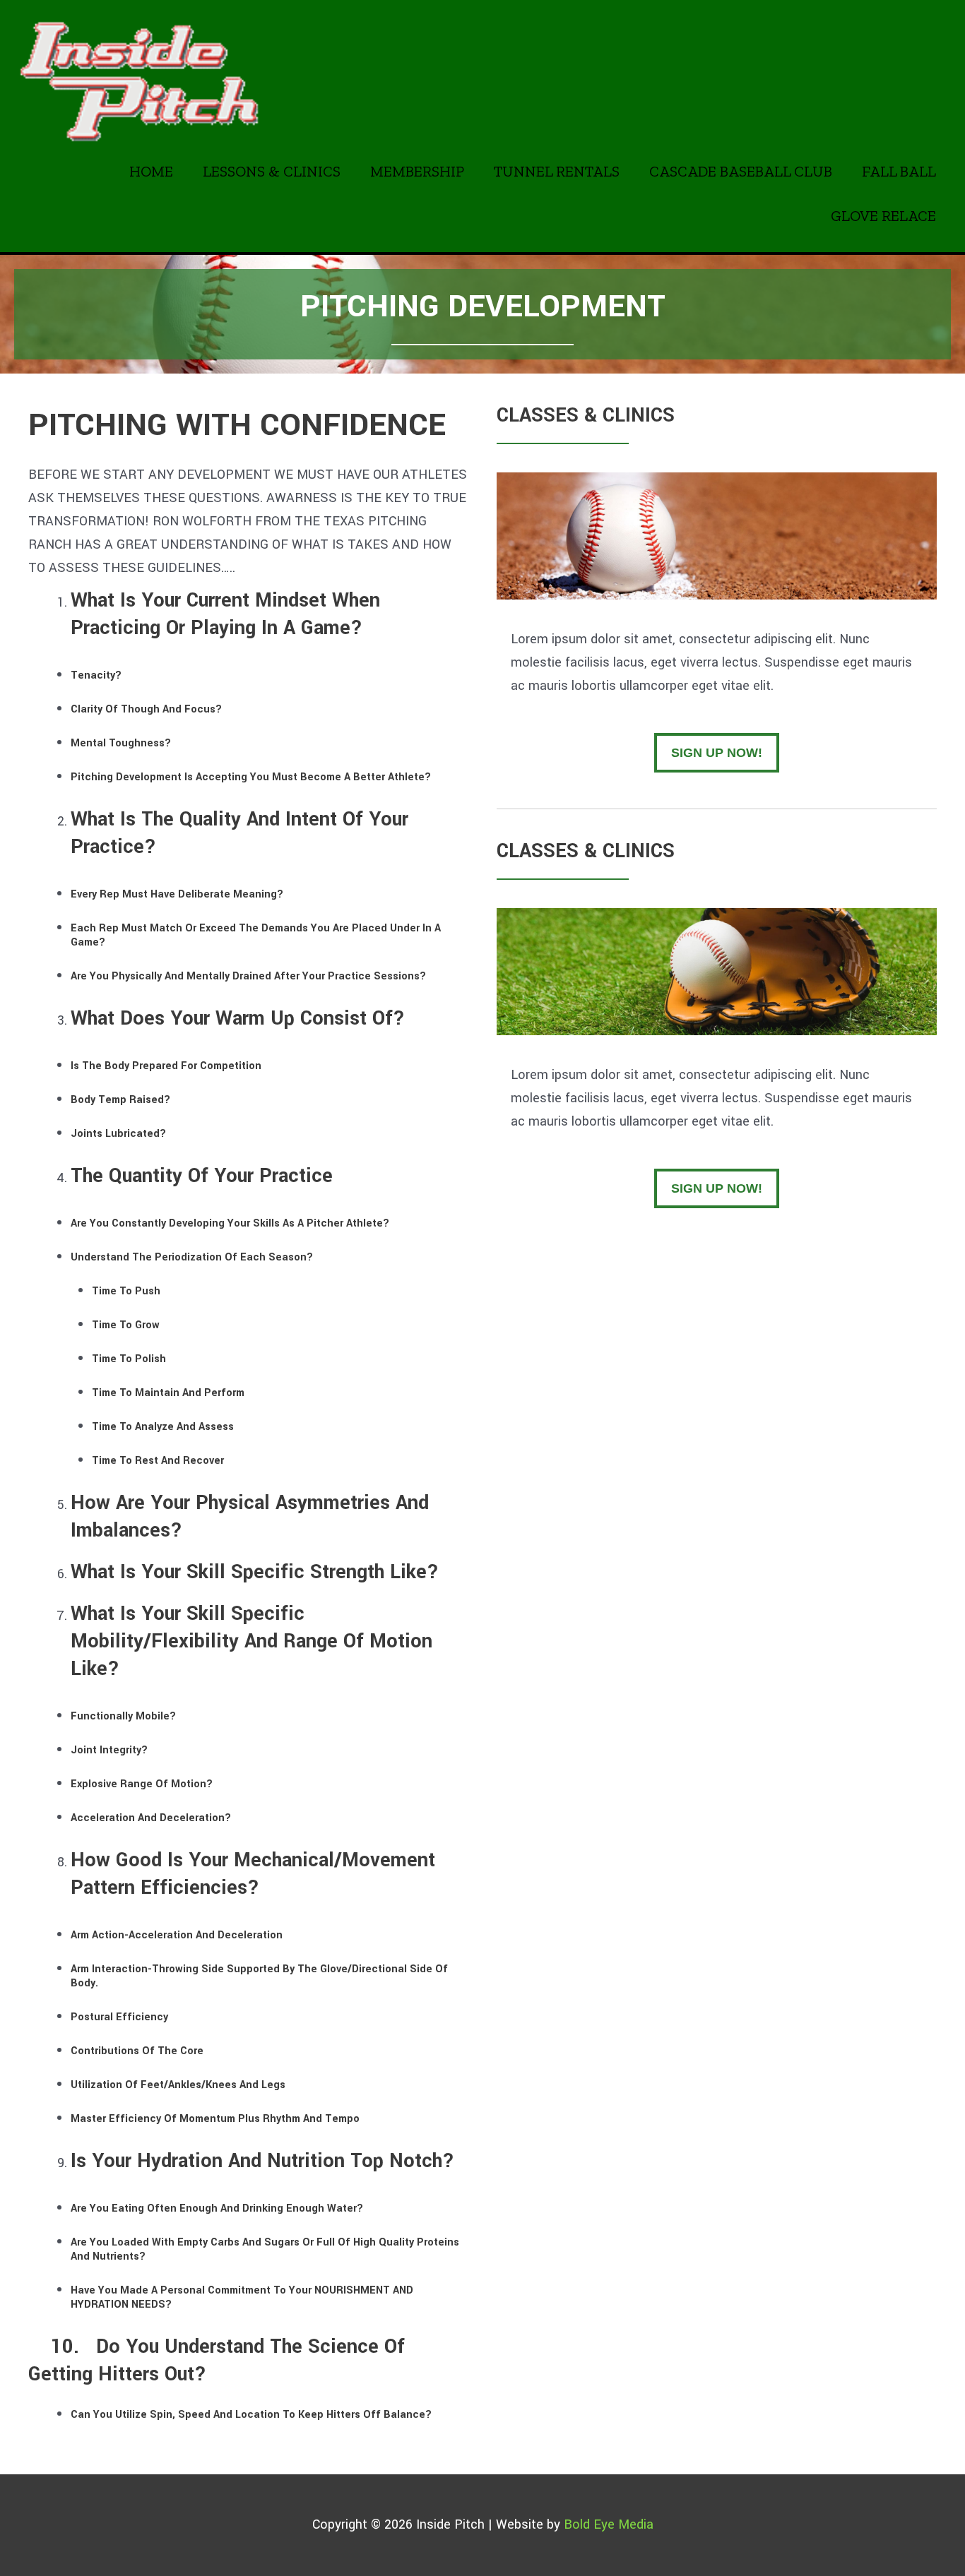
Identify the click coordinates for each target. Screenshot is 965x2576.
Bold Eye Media (609, 2524)
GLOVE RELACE (883, 216)
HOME (151, 171)
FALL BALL (899, 171)
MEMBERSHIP (417, 171)
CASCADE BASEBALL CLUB (741, 171)
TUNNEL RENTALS (557, 171)
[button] (717, 753)
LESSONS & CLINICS (272, 171)
